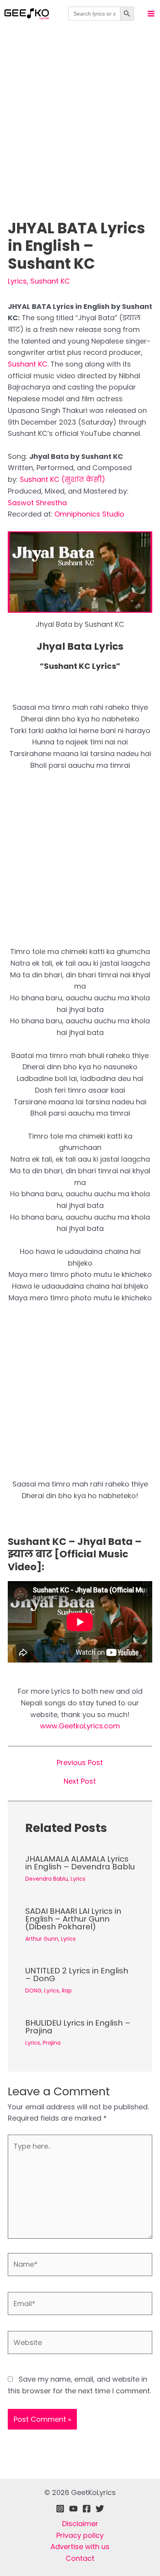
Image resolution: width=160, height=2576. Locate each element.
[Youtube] (73, 2509)
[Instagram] (60, 2509)
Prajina (52, 2043)
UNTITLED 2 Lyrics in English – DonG (77, 1975)
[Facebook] (87, 2509)
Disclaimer (80, 2524)
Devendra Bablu (47, 1879)
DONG (33, 1991)
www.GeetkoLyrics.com (80, 1726)
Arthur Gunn (42, 1939)
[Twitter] (100, 2509)
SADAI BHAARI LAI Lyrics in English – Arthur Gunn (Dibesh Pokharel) (73, 1919)
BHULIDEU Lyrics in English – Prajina (78, 2027)
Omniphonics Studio (89, 514)
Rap (67, 1991)
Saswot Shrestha (37, 503)
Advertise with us (80, 2547)
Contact (80, 2558)
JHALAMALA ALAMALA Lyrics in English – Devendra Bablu (80, 1863)
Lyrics (17, 281)
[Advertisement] (80, 136)
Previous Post (80, 1763)
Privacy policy (80, 2535)
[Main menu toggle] (151, 13)
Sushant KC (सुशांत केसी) (63, 479)
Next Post (80, 1781)
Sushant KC (50, 281)
